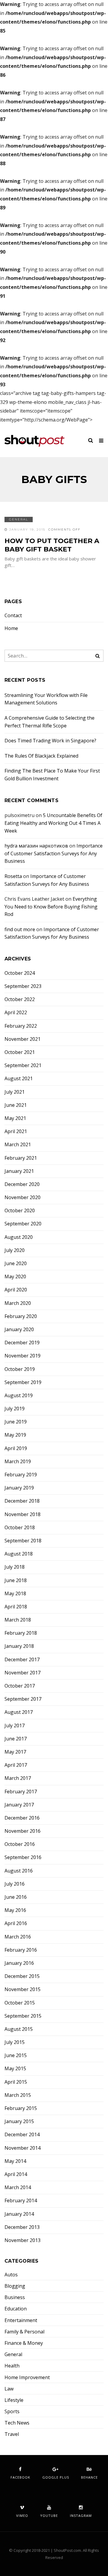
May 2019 (15, 1435)
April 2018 (16, 1607)
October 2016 (20, 1844)
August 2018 (19, 1554)
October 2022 (20, 999)
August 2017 (19, 1712)
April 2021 (16, 1131)
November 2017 (22, 1673)
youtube (49, 2516)
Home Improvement (27, 2377)
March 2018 (18, 1620)
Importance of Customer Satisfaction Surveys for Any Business (54, 853)
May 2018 (15, 1594)
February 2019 (21, 1475)
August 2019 (19, 1396)
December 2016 (22, 1818)
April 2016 (16, 1923)
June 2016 (16, 1897)
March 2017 (18, 1778)
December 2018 (22, 1501)
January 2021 (19, 1171)
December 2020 (22, 1184)
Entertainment (21, 2320)
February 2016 (21, 1950)
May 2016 (15, 1910)
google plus (56, 2477)
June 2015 (16, 2055)
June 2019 (16, 1422)
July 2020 (15, 1250)
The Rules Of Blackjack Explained (41, 756)
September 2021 (23, 1065)
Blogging (15, 2286)
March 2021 (18, 1145)
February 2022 (21, 1026)
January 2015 (19, 2121)
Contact (13, 616)
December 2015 (22, 1976)
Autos (11, 2275)
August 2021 (19, 1079)
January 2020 (19, 1330)
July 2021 (15, 1092)
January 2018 (19, 1646)
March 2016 (18, 1937)
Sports (12, 2412)
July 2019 (15, 1409)
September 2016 (23, 1857)
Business (15, 2297)
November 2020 (22, 1197)
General (19, 519)
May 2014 (15, 2161)
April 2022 (16, 1013)
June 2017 (16, 1739)
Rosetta (13, 876)
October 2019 (20, 1369)
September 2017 (23, 1699)
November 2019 (22, 1356)
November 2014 (22, 2148)
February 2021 (21, 1158)
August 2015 (19, 2029)
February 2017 (21, 1792)
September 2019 (23, 1382)
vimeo (22, 2516)
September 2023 (23, 986)
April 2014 (16, 2174)
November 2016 (22, 1831)
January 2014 (19, 2214)
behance (89, 2477)
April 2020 (16, 1290)
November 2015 (22, 1989)
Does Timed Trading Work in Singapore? (50, 741)
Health (12, 2366)
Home (11, 628)
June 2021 (16, 1105)
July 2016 (15, 1884)
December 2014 (22, 2135)
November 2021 (22, 1039)
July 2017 (15, 1726)
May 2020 (15, 1277)
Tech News (17, 2423)
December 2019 (22, 1343)
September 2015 (23, 2016)
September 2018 (23, 1541)
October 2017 (20, 1686)
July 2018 (15, 1567)
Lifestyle (14, 2400)
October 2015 (20, 2003)
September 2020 (23, 1224)
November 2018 (22, 1514)
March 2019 (18, 1462)
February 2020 (21, 1316)
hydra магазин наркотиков (36, 846)
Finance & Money (24, 2343)
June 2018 (16, 1580)
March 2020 (18, 1303)
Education (16, 2309)
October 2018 (20, 1528)
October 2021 (20, 1052)
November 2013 (22, 2240)
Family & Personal (24, 2332)
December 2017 (22, 1660)
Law (9, 2389)
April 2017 (16, 1765)
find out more (20, 929)
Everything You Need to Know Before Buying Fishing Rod (51, 907)
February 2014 (21, 2201)
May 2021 (15, 1118)
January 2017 (19, 1805)
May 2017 (15, 1752)
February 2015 (21, 2108)
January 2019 (19, 1488)
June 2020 (16, 1264)
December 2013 (22, 2227)
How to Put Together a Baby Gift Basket (52, 545)
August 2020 (19, 1237)
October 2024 (20, 973)
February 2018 (21, 1633)
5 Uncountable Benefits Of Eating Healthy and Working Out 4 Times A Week (53, 823)
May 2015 (15, 2069)
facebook (20, 2477)
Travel (12, 2434)
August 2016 (19, 1871)
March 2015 (18, 2095)
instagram (81, 2516)
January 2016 (19, 1963)
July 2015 (15, 2042)
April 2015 (16, 2082)
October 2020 (20, 1211)
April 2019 (16, 1448)
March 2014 (18, 2187)
